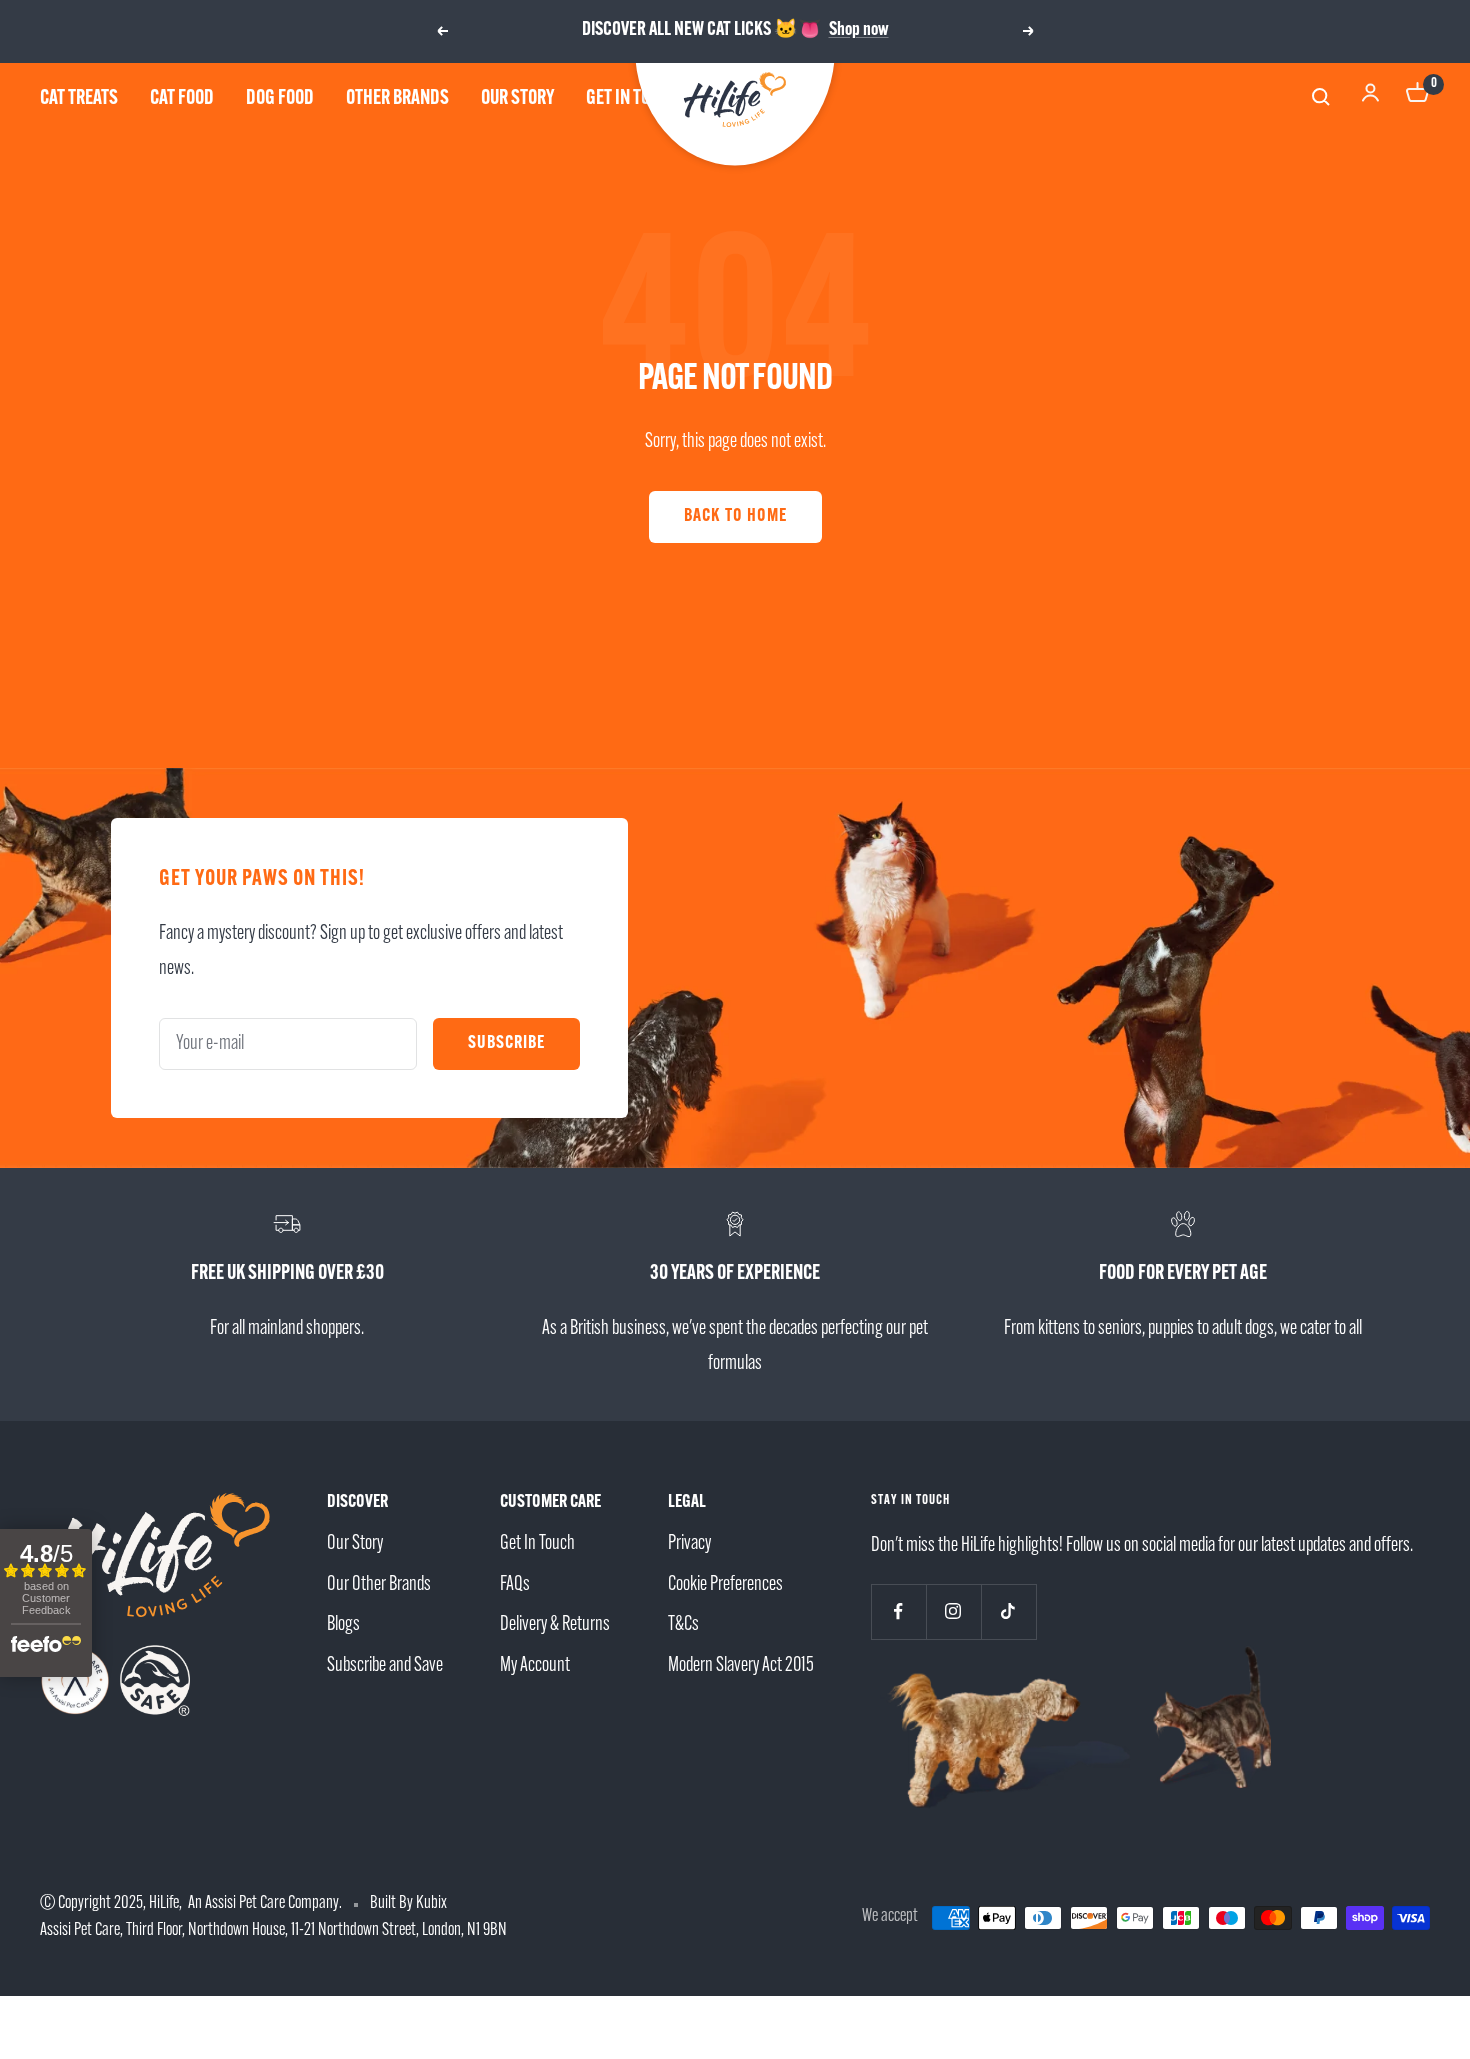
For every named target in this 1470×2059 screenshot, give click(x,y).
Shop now (859, 30)
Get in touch (632, 99)
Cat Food (182, 99)
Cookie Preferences (725, 1585)
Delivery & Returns (555, 1625)
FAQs (515, 1585)
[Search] (1323, 99)
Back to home (735, 517)
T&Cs (683, 1625)
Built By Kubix (408, 1904)
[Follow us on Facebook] (898, 1611)
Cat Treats (79, 99)
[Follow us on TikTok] (1008, 1611)
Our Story (517, 99)
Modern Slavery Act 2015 (741, 1666)
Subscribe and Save (385, 1666)
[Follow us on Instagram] (953, 1611)
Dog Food (280, 99)
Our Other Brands (379, 1585)
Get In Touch (537, 1544)
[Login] (1370, 99)
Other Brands (397, 99)
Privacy (689, 1544)
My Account (535, 1666)
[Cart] (1418, 99)
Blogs (343, 1625)
